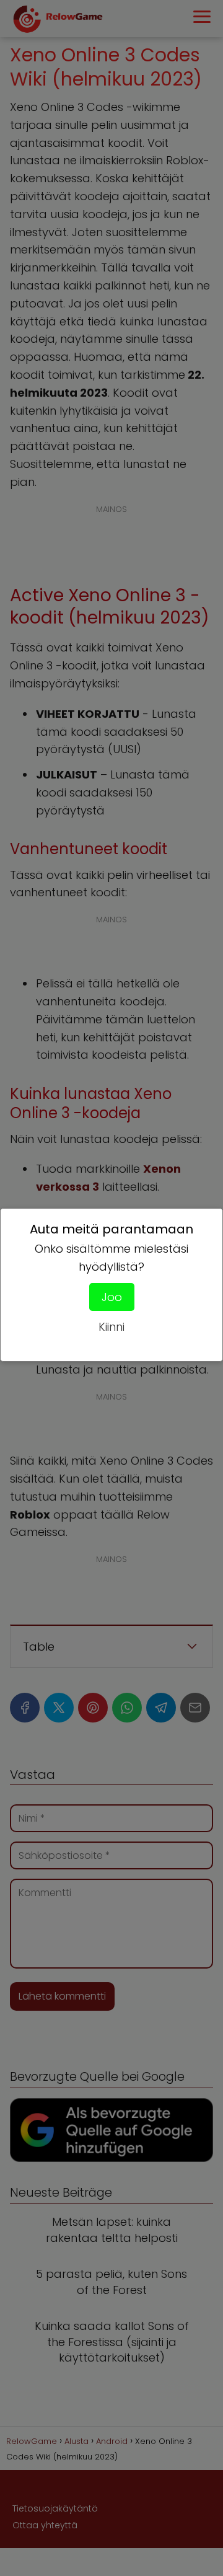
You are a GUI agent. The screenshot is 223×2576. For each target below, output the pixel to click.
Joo (112, 1297)
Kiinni (111, 1327)
